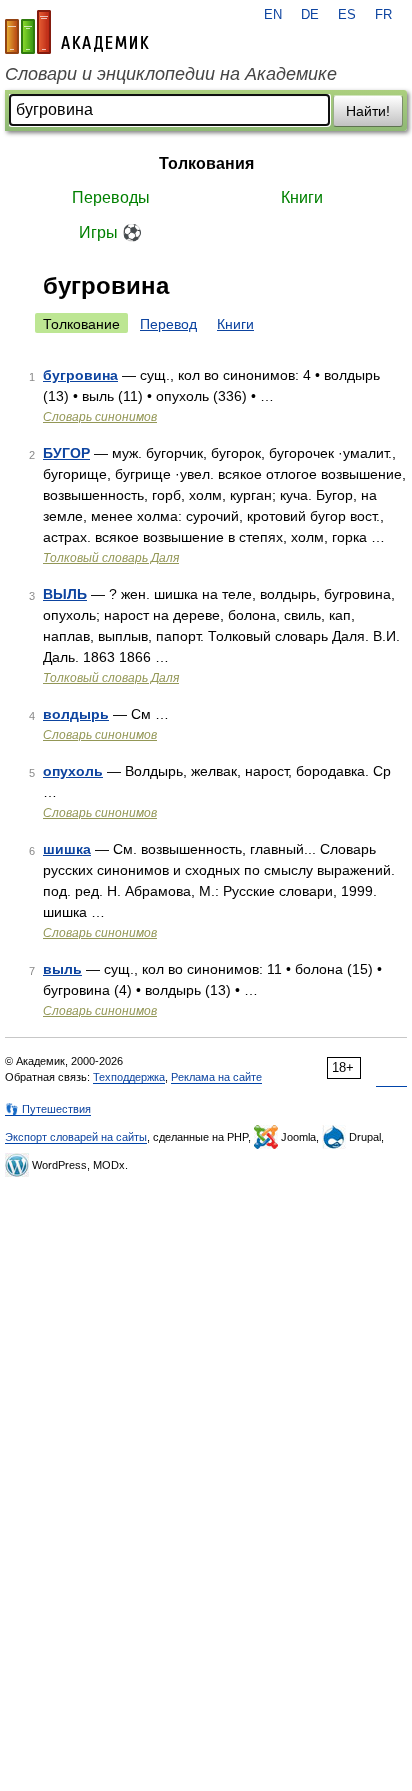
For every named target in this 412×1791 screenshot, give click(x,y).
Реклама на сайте (216, 1077)
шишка (67, 849)
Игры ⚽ (110, 232)
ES (347, 15)
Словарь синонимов (100, 417)
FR (383, 15)
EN (273, 15)
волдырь (76, 714)
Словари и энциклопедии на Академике (171, 74)
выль (62, 969)
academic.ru (77, 32)
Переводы (111, 197)
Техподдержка (129, 1077)
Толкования (206, 163)
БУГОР (66, 453)
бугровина (80, 375)
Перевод (168, 324)
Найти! (368, 111)
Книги (302, 197)
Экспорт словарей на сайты (76, 1137)
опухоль (73, 771)
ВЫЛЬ (65, 594)
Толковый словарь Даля (111, 558)
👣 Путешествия (48, 1109)
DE (310, 15)
